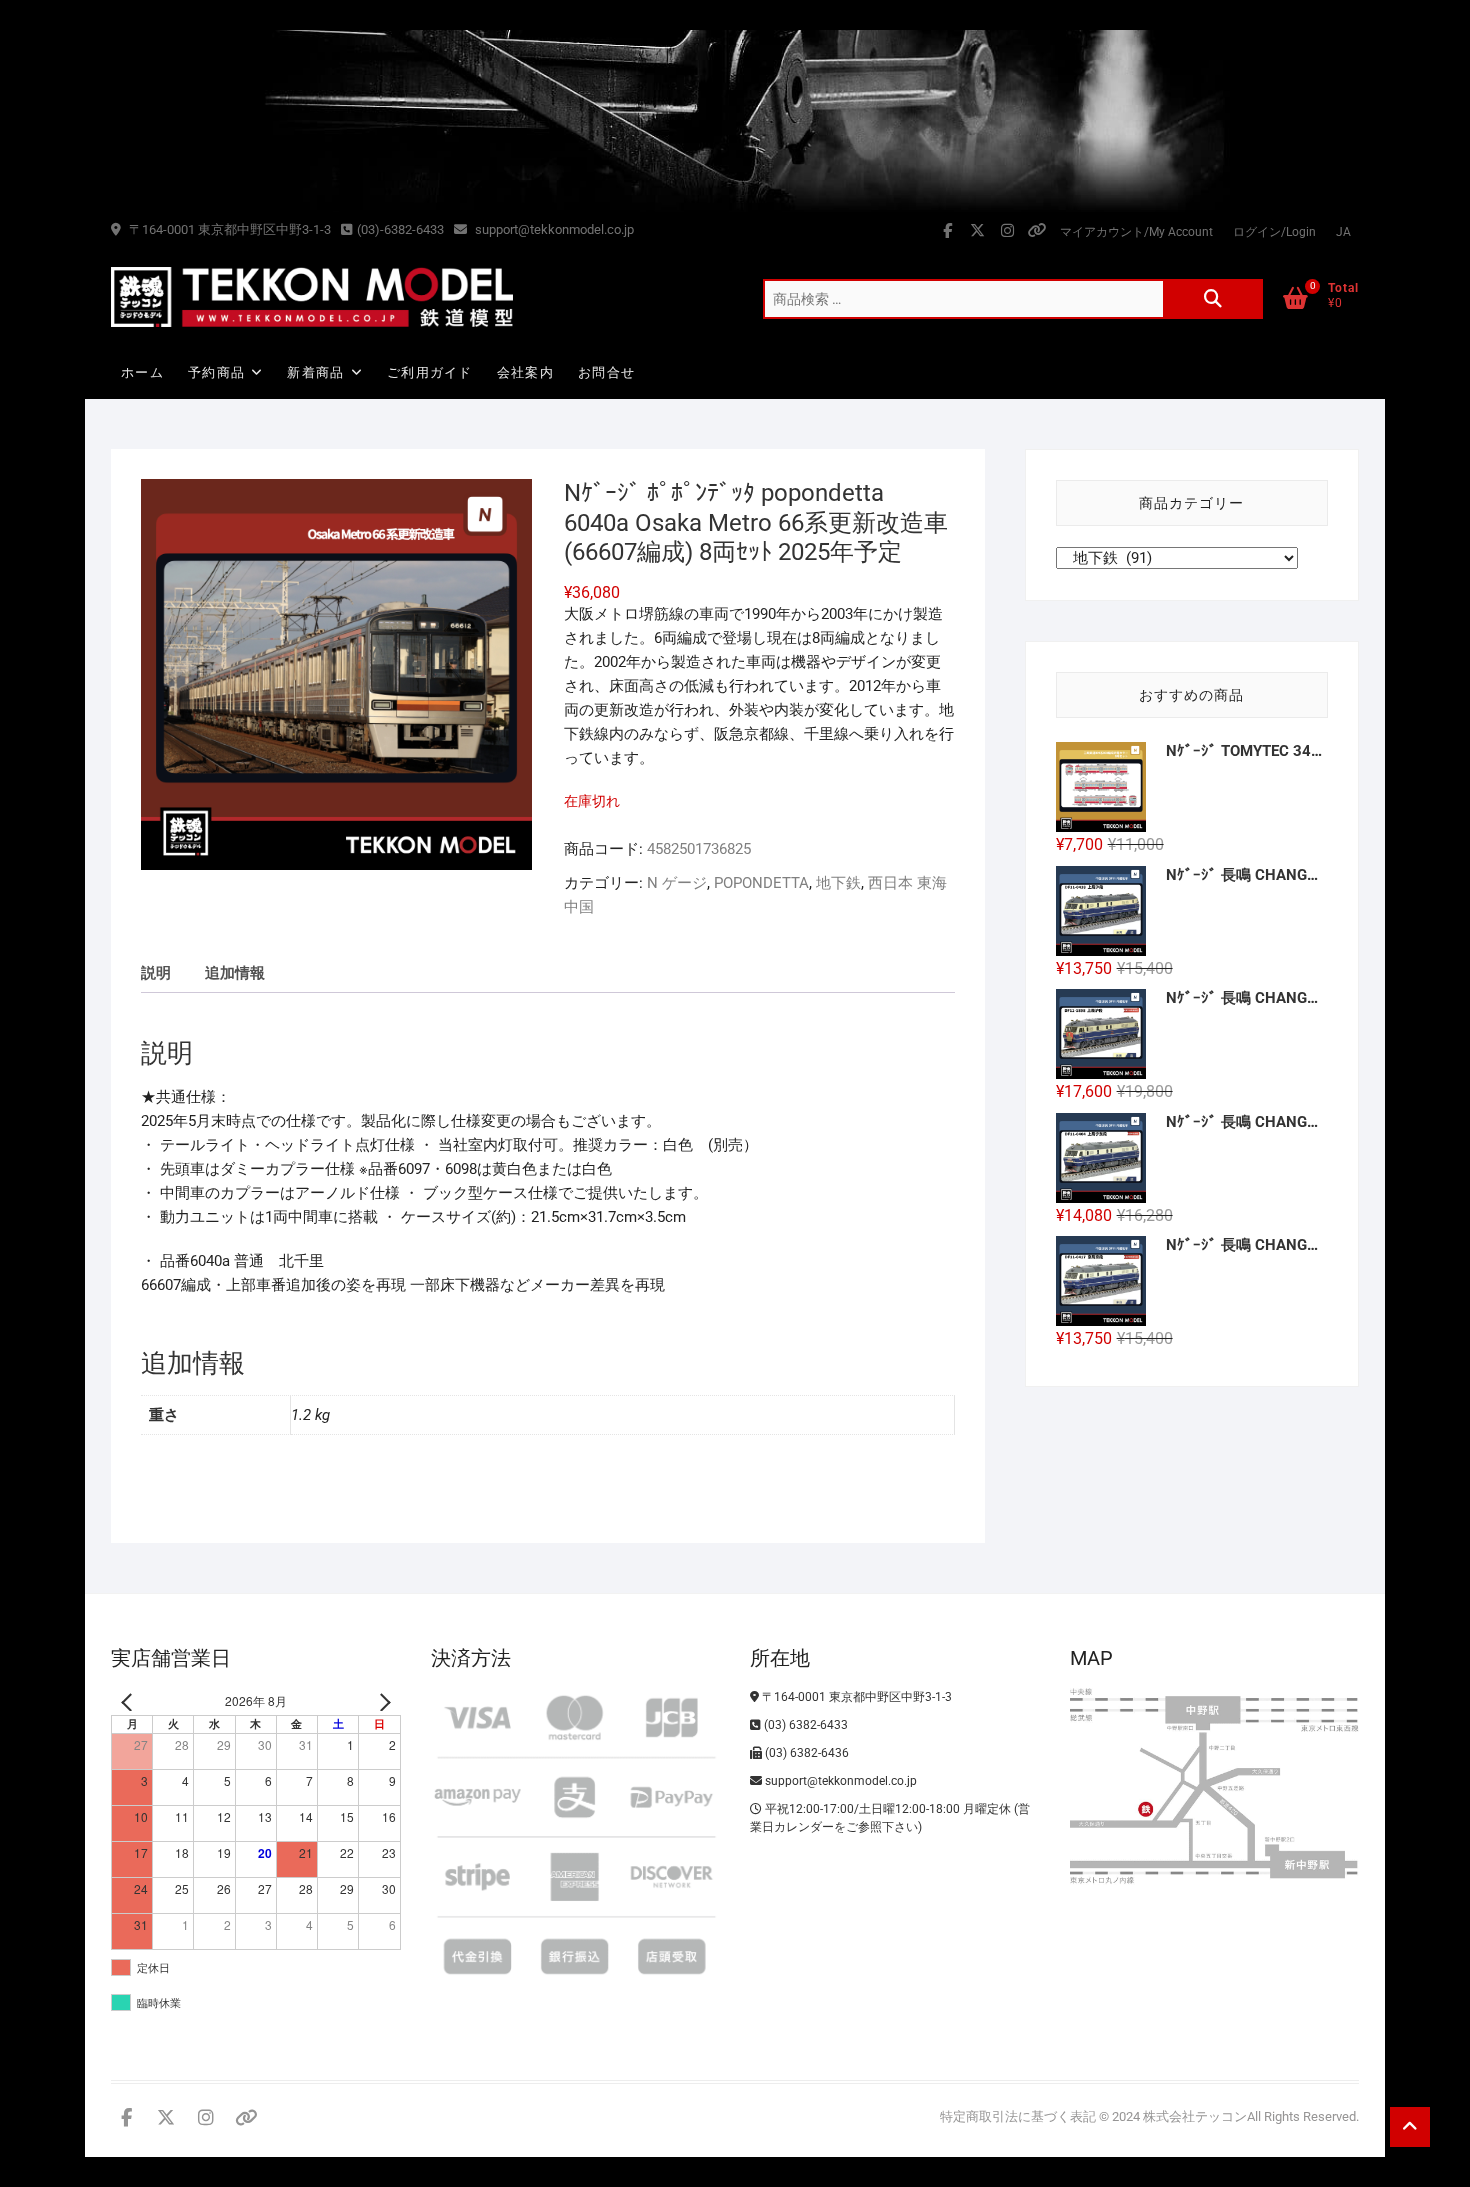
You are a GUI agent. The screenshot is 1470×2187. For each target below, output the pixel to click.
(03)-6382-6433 (400, 229)
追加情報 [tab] (235, 973)
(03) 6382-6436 (805, 1753)
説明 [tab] (156, 973)
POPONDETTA (761, 883)
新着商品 (315, 372)
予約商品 (216, 372)
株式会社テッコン (1195, 2116)
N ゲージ (677, 883)
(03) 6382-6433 (804, 1725)
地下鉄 (838, 883)
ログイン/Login (1274, 232)
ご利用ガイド (430, 372)
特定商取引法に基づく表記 (1018, 2116)
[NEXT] (382, 1701)
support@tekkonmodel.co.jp (553, 229)
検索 (1213, 299)
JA (1343, 232)
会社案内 (525, 372)
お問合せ (606, 372)
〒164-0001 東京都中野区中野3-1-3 (228, 229)
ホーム (142, 372)
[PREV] (130, 1701)
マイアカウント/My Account (1136, 232)
